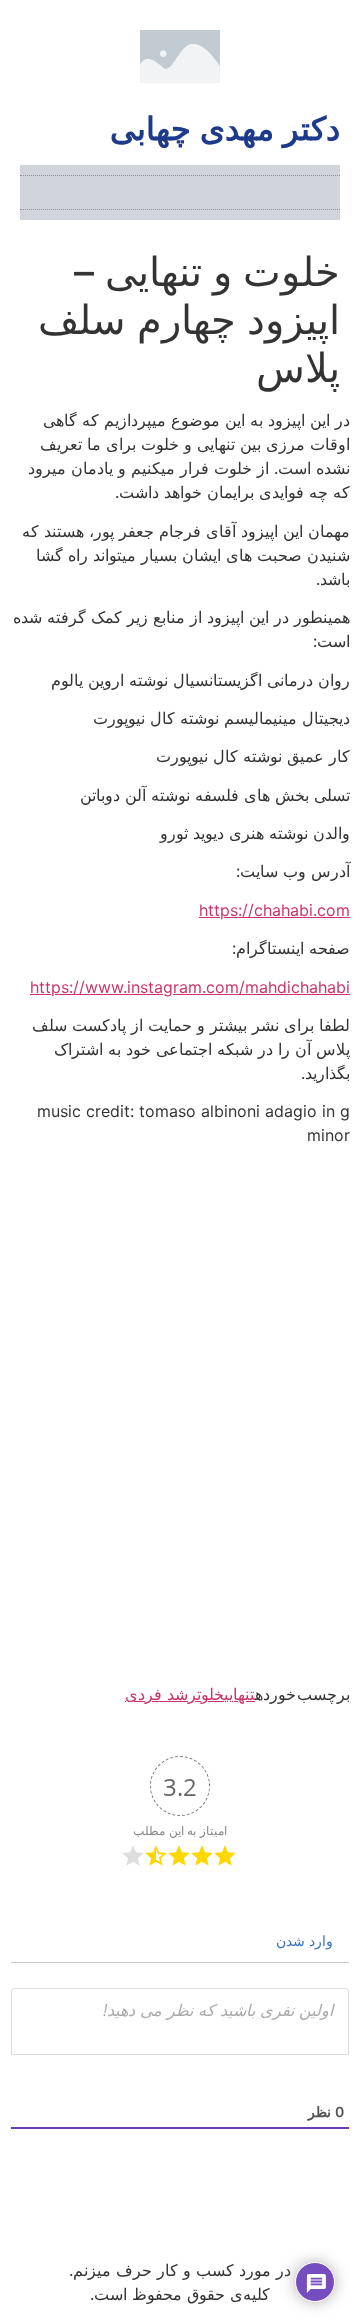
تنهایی (239, 1694)
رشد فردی (161, 1694)
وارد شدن (306, 1940)
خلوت (210, 1694)
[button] (326, 192)
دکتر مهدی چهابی (225, 129)
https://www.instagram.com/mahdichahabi (190, 987)
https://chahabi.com (274, 910)
